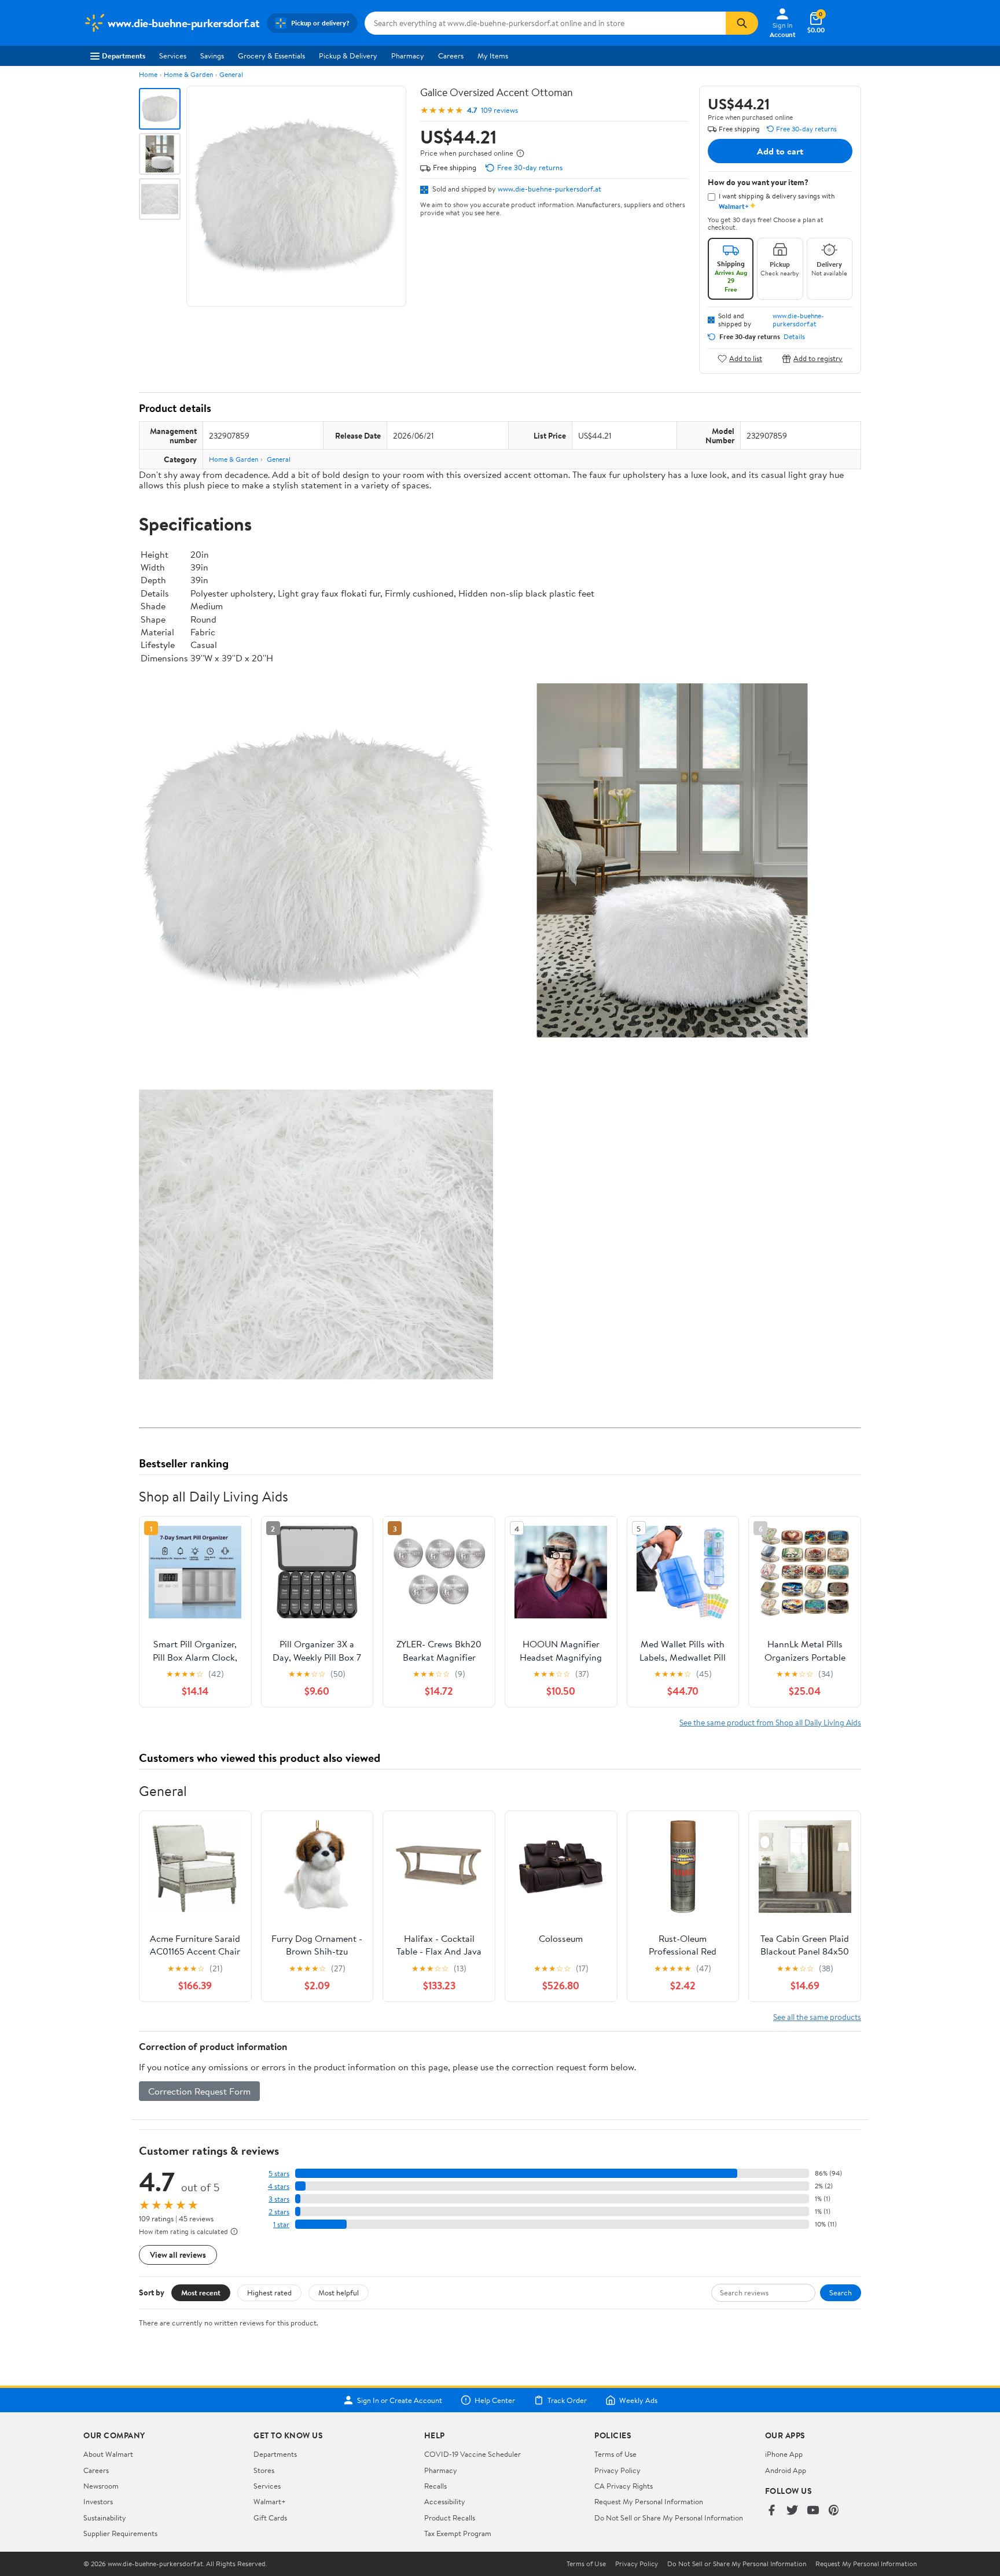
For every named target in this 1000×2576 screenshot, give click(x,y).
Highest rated (269, 2292)
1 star (281, 2224)
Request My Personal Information (649, 2501)
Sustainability (105, 2518)
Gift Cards (270, 2518)
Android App (786, 2470)
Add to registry (818, 358)
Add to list (746, 358)
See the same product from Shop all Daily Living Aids (770, 1722)
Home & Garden (188, 74)
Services (173, 56)
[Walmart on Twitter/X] (792, 2511)
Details (794, 337)
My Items (493, 56)
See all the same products (817, 2017)
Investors (98, 2501)
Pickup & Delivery (348, 56)
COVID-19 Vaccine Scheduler (473, 2454)
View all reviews (178, 2255)
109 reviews (499, 110)
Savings (212, 56)
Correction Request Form (199, 2091)
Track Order (567, 2400)
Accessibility (445, 2501)
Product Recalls (450, 2518)
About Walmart (108, 2454)
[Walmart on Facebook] (771, 2511)
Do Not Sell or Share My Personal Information (669, 2518)
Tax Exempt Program (458, 2533)
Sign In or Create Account (400, 2400)
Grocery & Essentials (271, 56)
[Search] (742, 23)
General (231, 74)
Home (148, 74)
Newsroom (101, 2486)
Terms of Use (615, 2454)
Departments (124, 56)
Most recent (201, 2292)
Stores (264, 2470)
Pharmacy (408, 56)
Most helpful (339, 2292)
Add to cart (780, 151)
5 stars (279, 2174)
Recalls (435, 2486)
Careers (451, 56)
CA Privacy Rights (624, 2486)
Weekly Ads (638, 2400)
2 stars (279, 2212)
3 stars (279, 2199)
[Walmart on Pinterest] (834, 2511)
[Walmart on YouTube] (813, 2511)
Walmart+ (270, 2501)
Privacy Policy (617, 2470)
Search (841, 2292)
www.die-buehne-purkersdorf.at (549, 189)
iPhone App (784, 2454)
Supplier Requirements (120, 2533)
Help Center (495, 2400)
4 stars (279, 2186)
